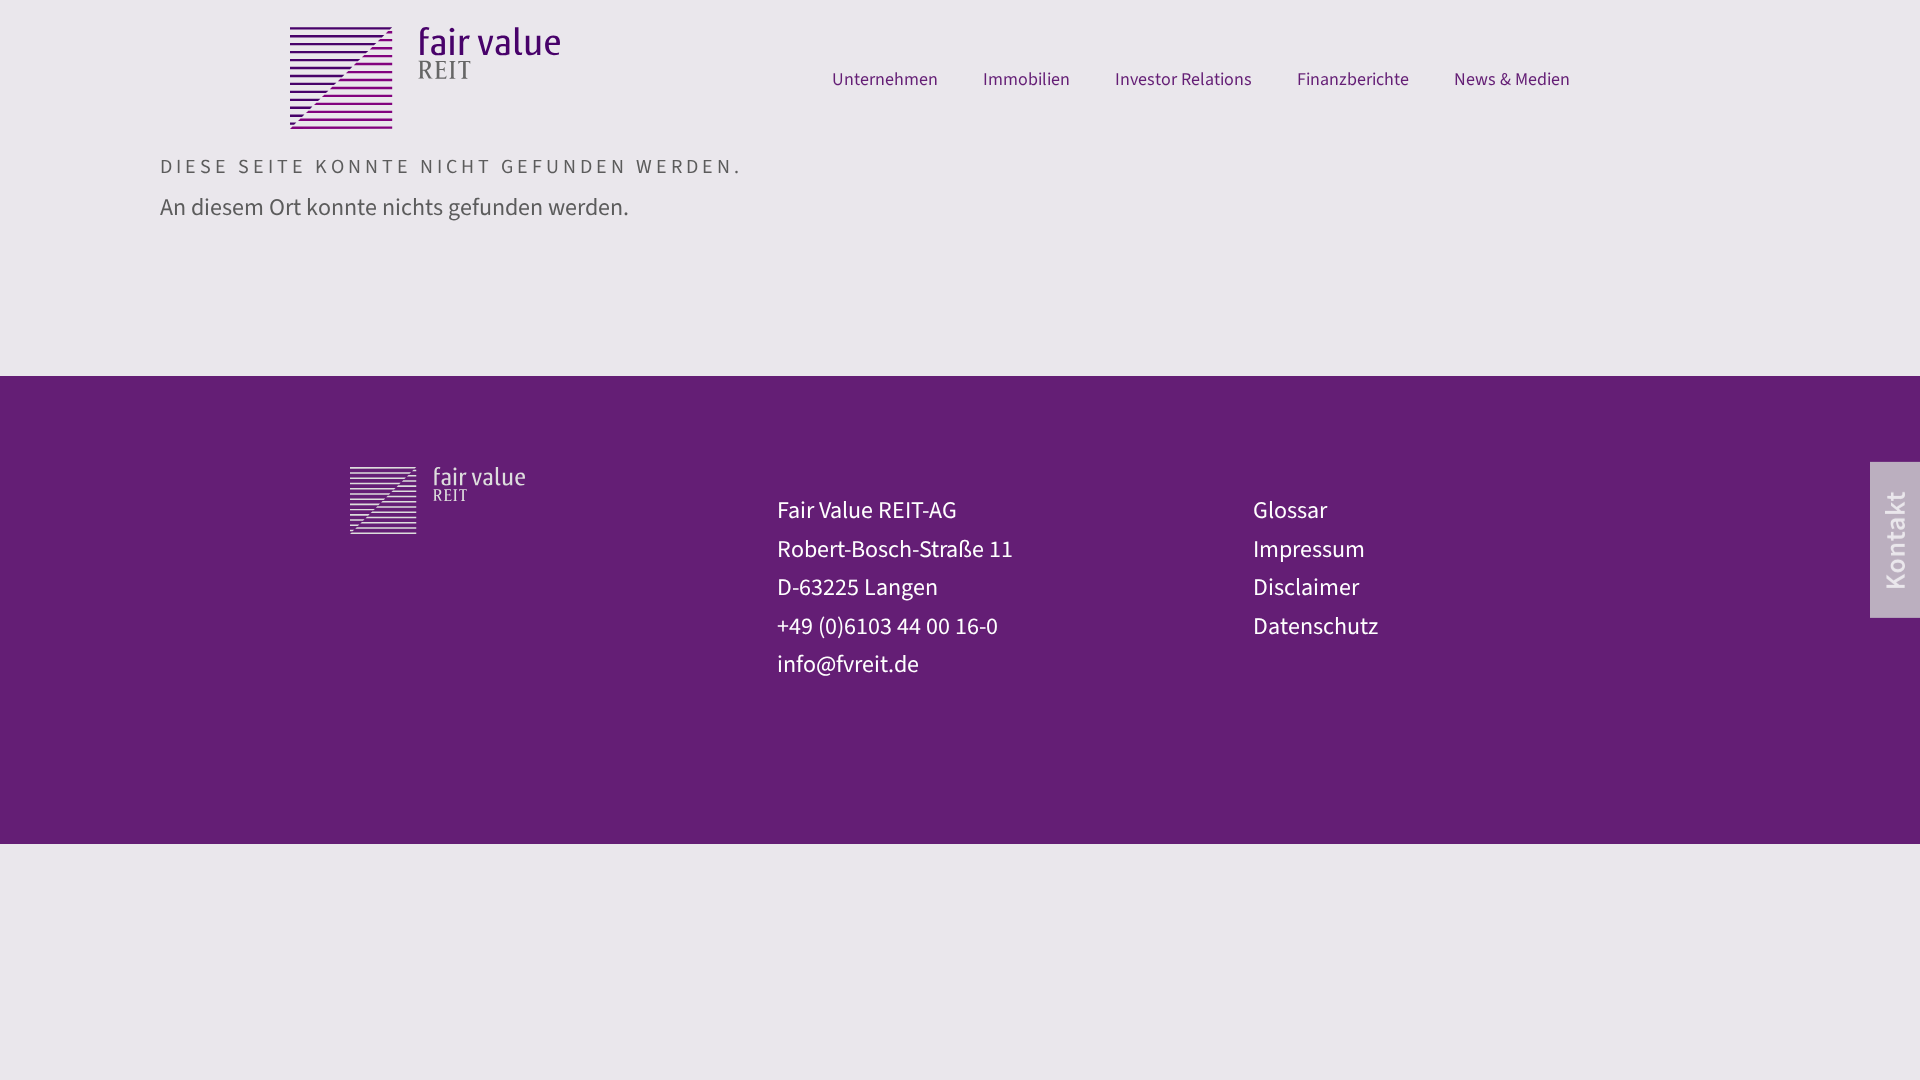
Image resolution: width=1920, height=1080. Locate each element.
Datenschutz (1315, 626)
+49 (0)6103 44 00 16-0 (887, 626)
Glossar (1290, 510)
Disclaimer (1306, 587)
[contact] (1895, 540)
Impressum (1309, 549)
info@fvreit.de (848, 664)
